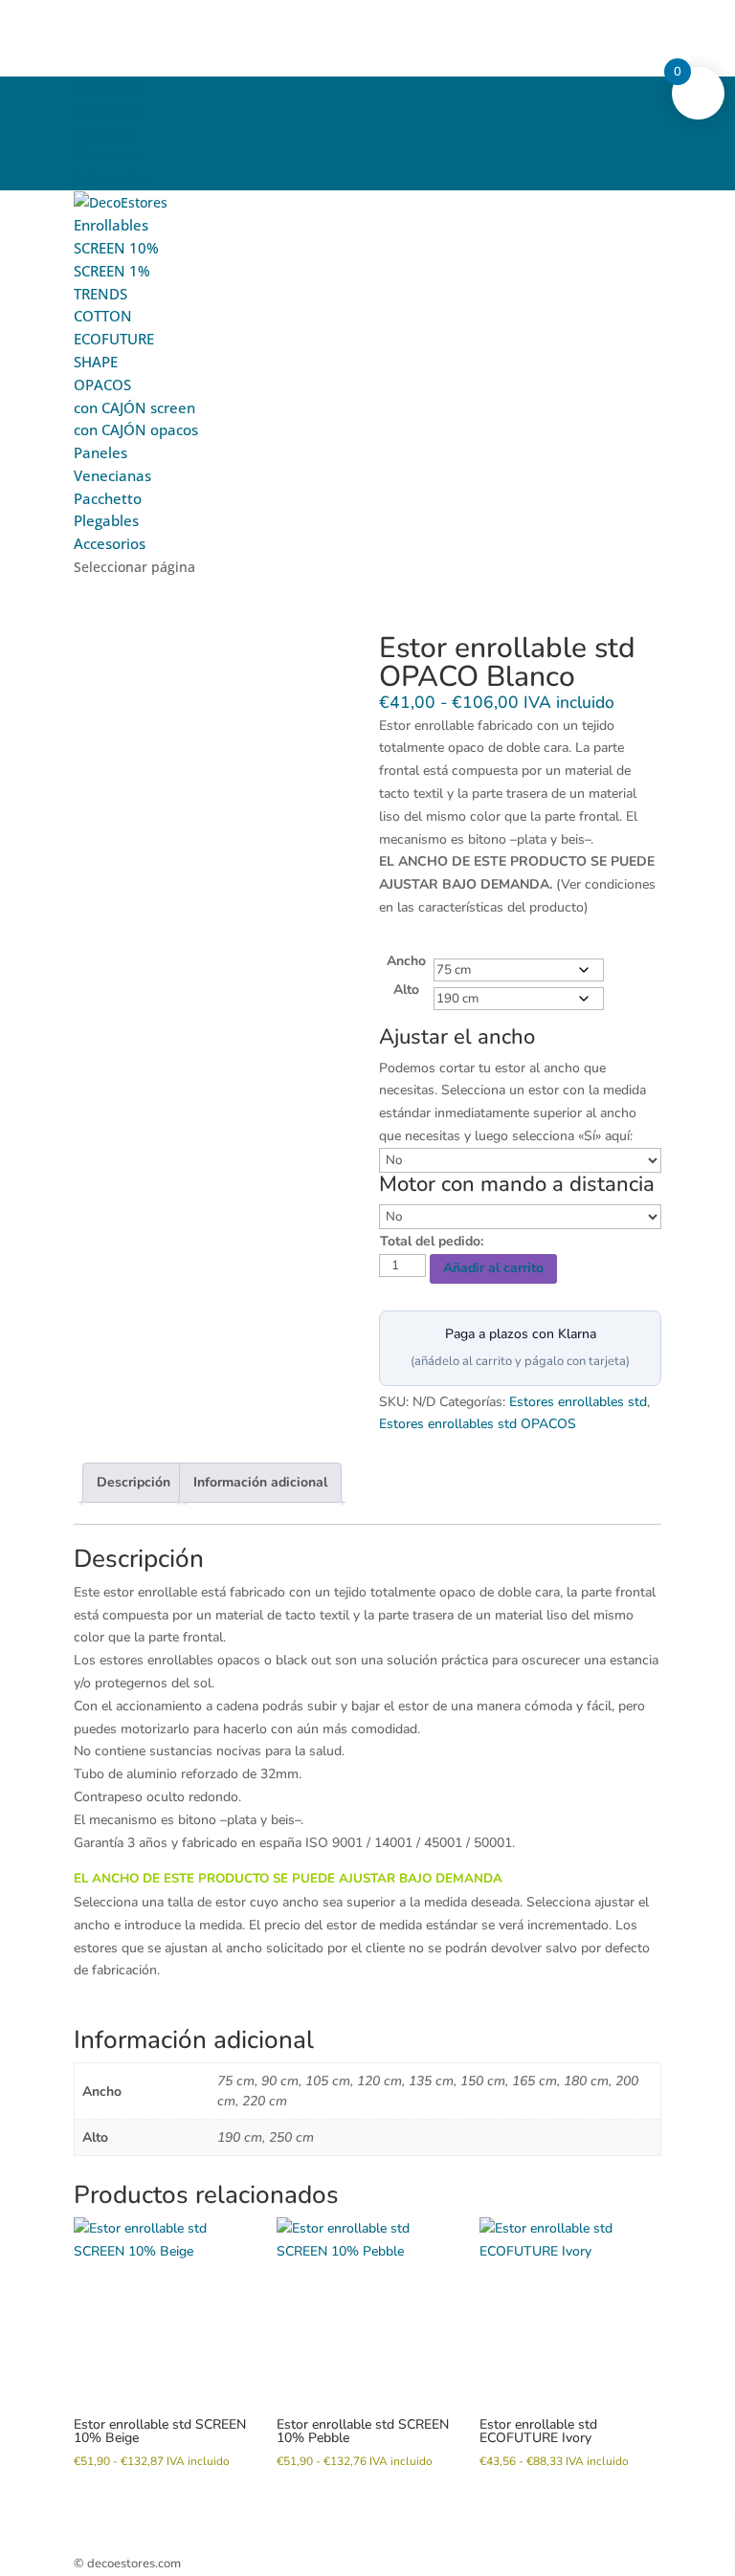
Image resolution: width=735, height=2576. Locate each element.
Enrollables (111, 225)
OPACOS (102, 385)
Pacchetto (108, 498)
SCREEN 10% (116, 248)
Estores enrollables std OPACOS (478, 1424)
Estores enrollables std (578, 1402)
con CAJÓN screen (134, 407)
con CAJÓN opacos (136, 429)
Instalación (106, 88)
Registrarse (107, 110)
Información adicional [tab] (260, 1482)
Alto (406, 990)
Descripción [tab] (134, 1482)
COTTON (103, 316)
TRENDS (100, 294)
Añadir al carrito (493, 1268)
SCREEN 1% (112, 271)
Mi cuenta (103, 133)
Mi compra (105, 155)
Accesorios (110, 543)
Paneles (100, 452)
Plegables (106, 520)
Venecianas (112, 475)
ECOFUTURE (114, 339)
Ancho (406, 961)
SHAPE (96, 362)
